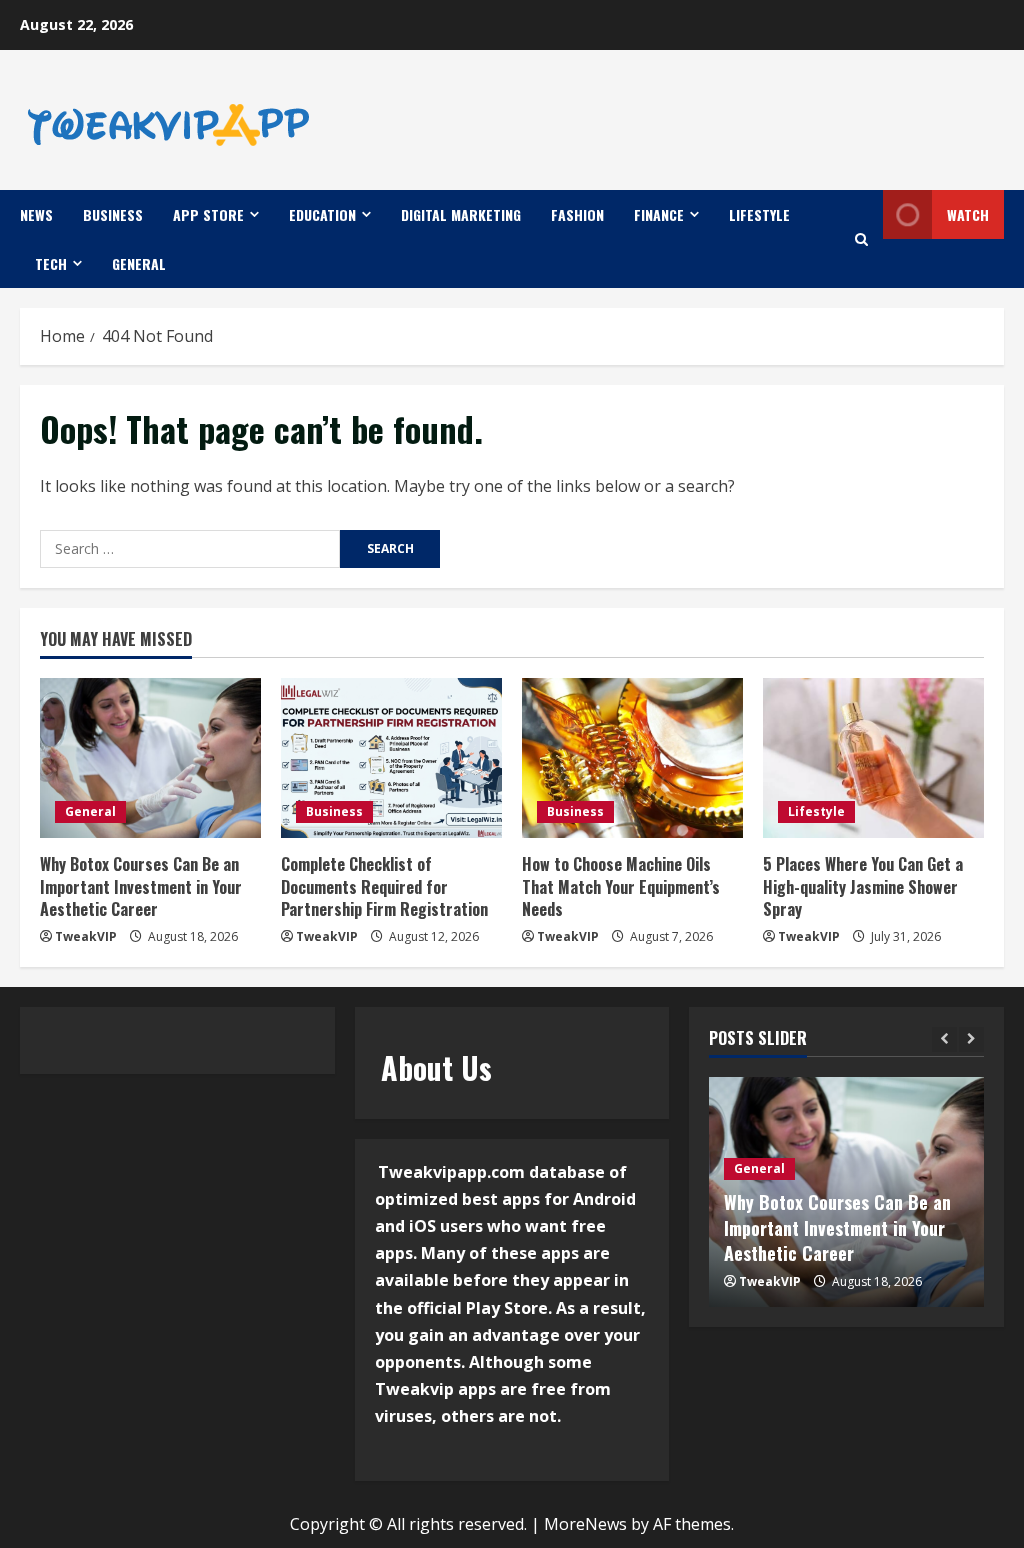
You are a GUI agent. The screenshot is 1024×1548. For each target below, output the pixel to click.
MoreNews (585, 1524)
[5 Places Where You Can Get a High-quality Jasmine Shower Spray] (873, 758)
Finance (659, 214)
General (139, 263)
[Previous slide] (944, 1039)
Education (322, 214)
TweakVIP (86, 936)
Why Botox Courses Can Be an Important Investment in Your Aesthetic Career (141, 886)
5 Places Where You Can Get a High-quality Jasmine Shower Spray (863, 886)
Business (113, 214)
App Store (208, 214)
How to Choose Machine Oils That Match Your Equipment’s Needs (621, 886)
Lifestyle (759, 214)
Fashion (577, 214)
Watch (968, 214)
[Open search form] (861, 239)
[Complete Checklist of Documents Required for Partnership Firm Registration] (391, 758)
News (36, 214)
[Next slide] (971, 1039)
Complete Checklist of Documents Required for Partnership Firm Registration (384, 886)
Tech (51, 263)
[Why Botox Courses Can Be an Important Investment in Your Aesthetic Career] (150, 758)
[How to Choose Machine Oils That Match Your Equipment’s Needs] (632, 758)
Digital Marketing (461, 214)
